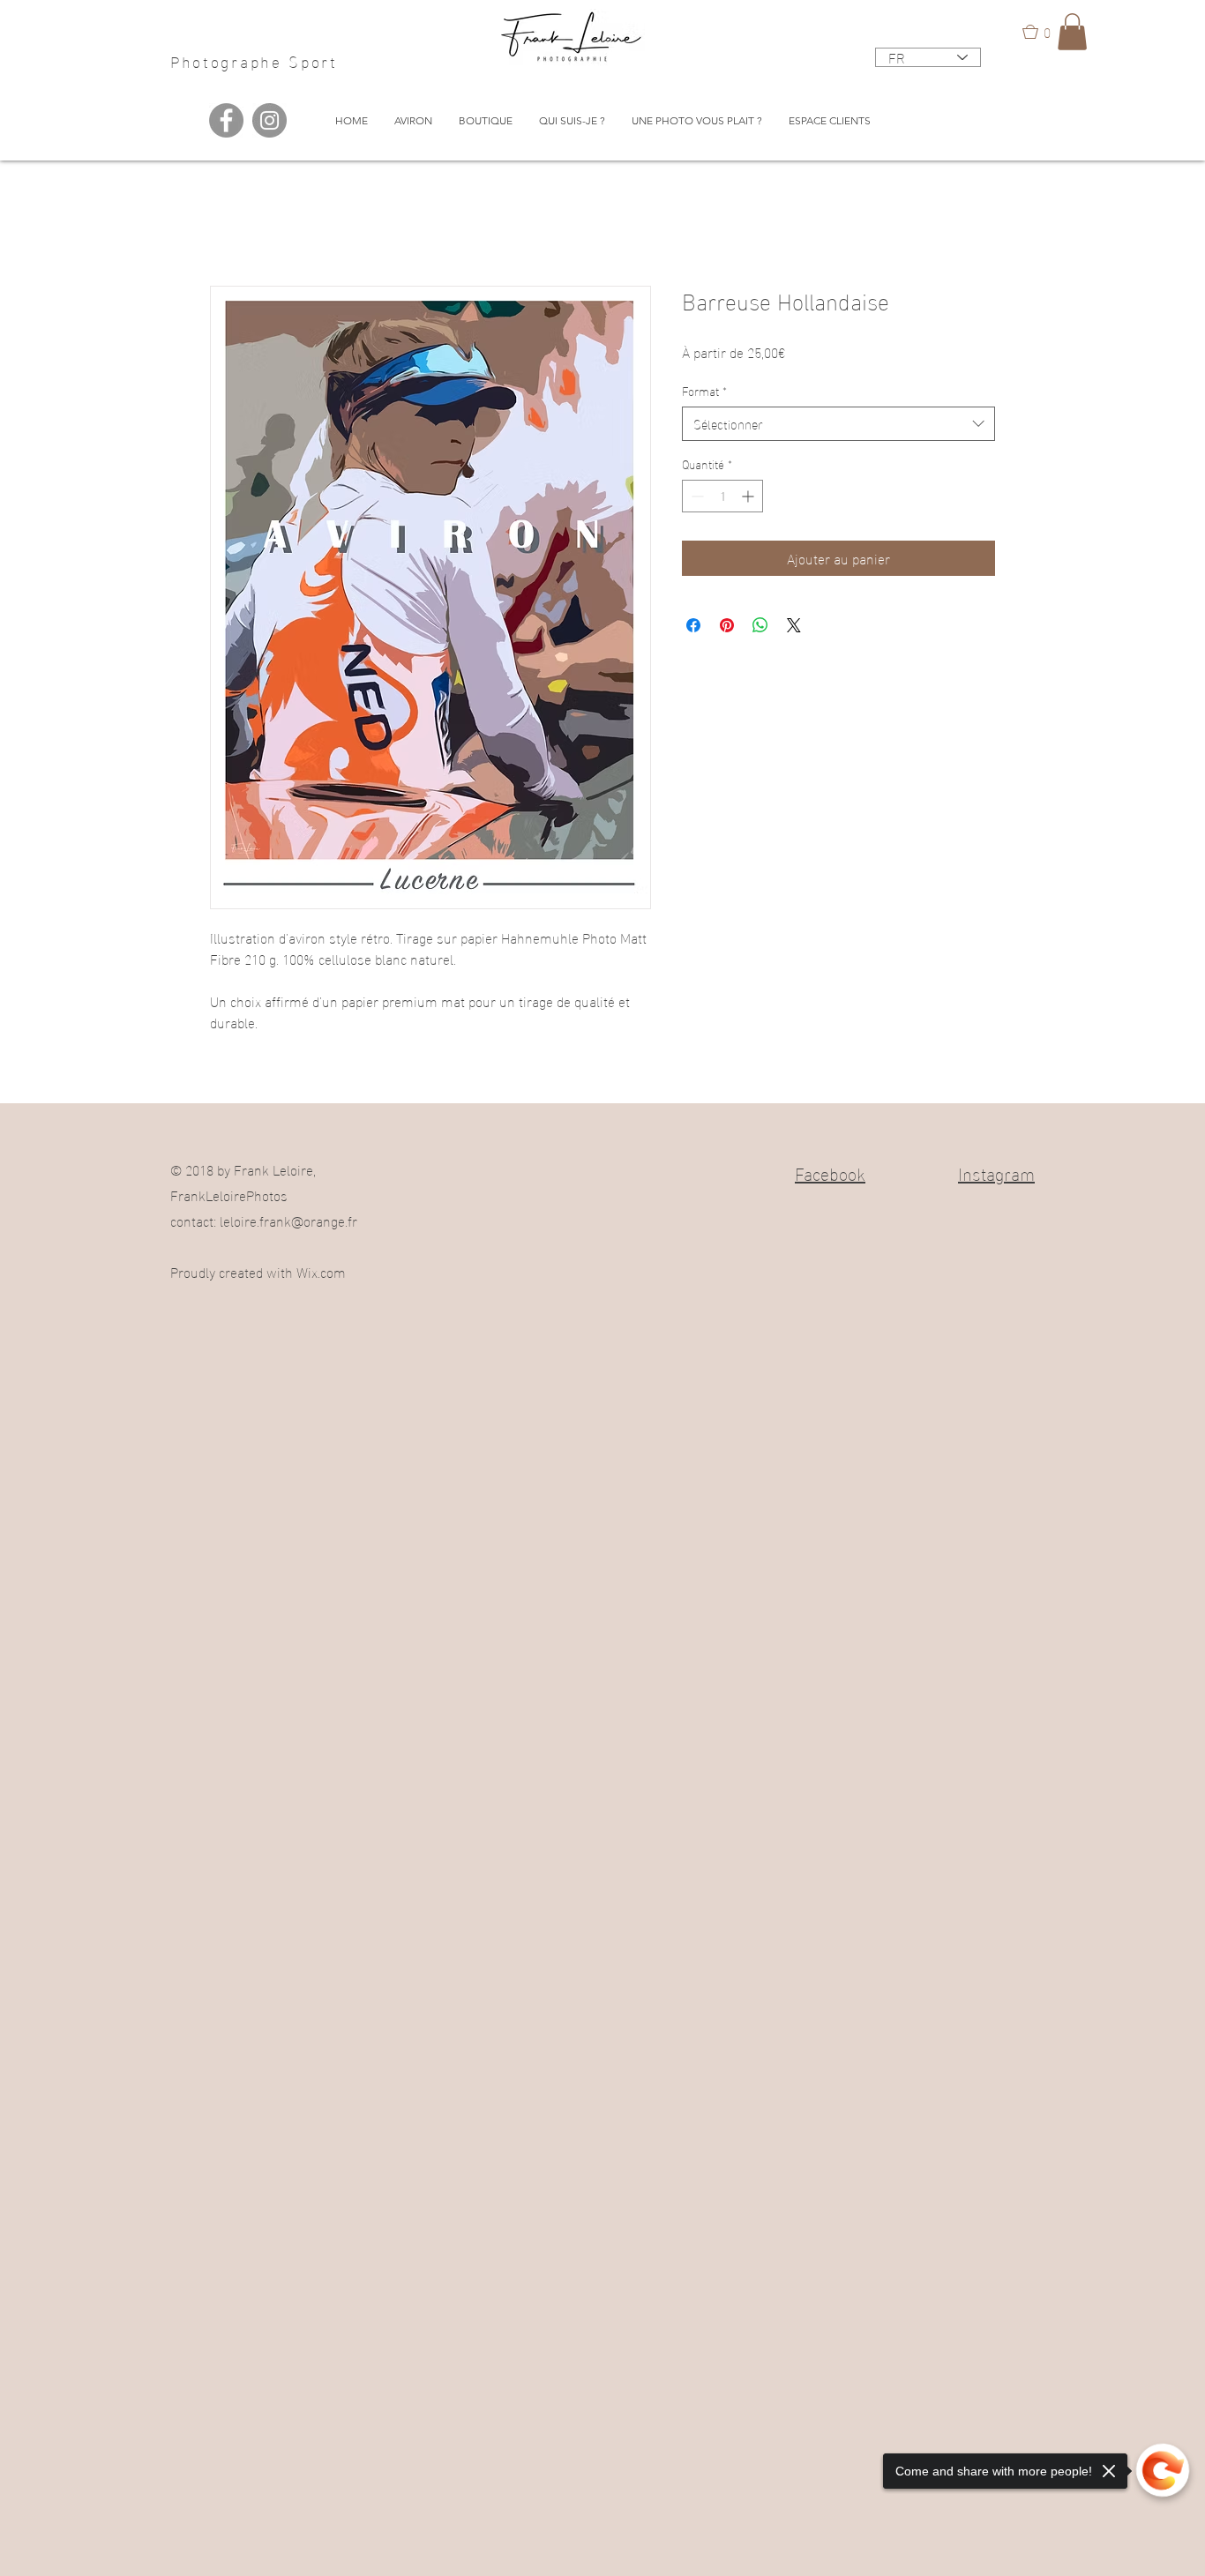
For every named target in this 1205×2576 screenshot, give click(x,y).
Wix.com (321, 1271)
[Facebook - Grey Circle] (226, 120)
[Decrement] (696, 496)
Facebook (830, 1172)
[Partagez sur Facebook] (693, 625)
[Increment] (749, 496)
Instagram (996, 1172)
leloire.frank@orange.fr (288, 1220)
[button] (1044, 32)
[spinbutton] (722, 496)
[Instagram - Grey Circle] (269, 120)
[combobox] (838, 424)
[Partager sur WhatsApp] (760, 625)
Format (704, 391)
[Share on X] (794, 625)
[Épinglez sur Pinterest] (727, 625)
